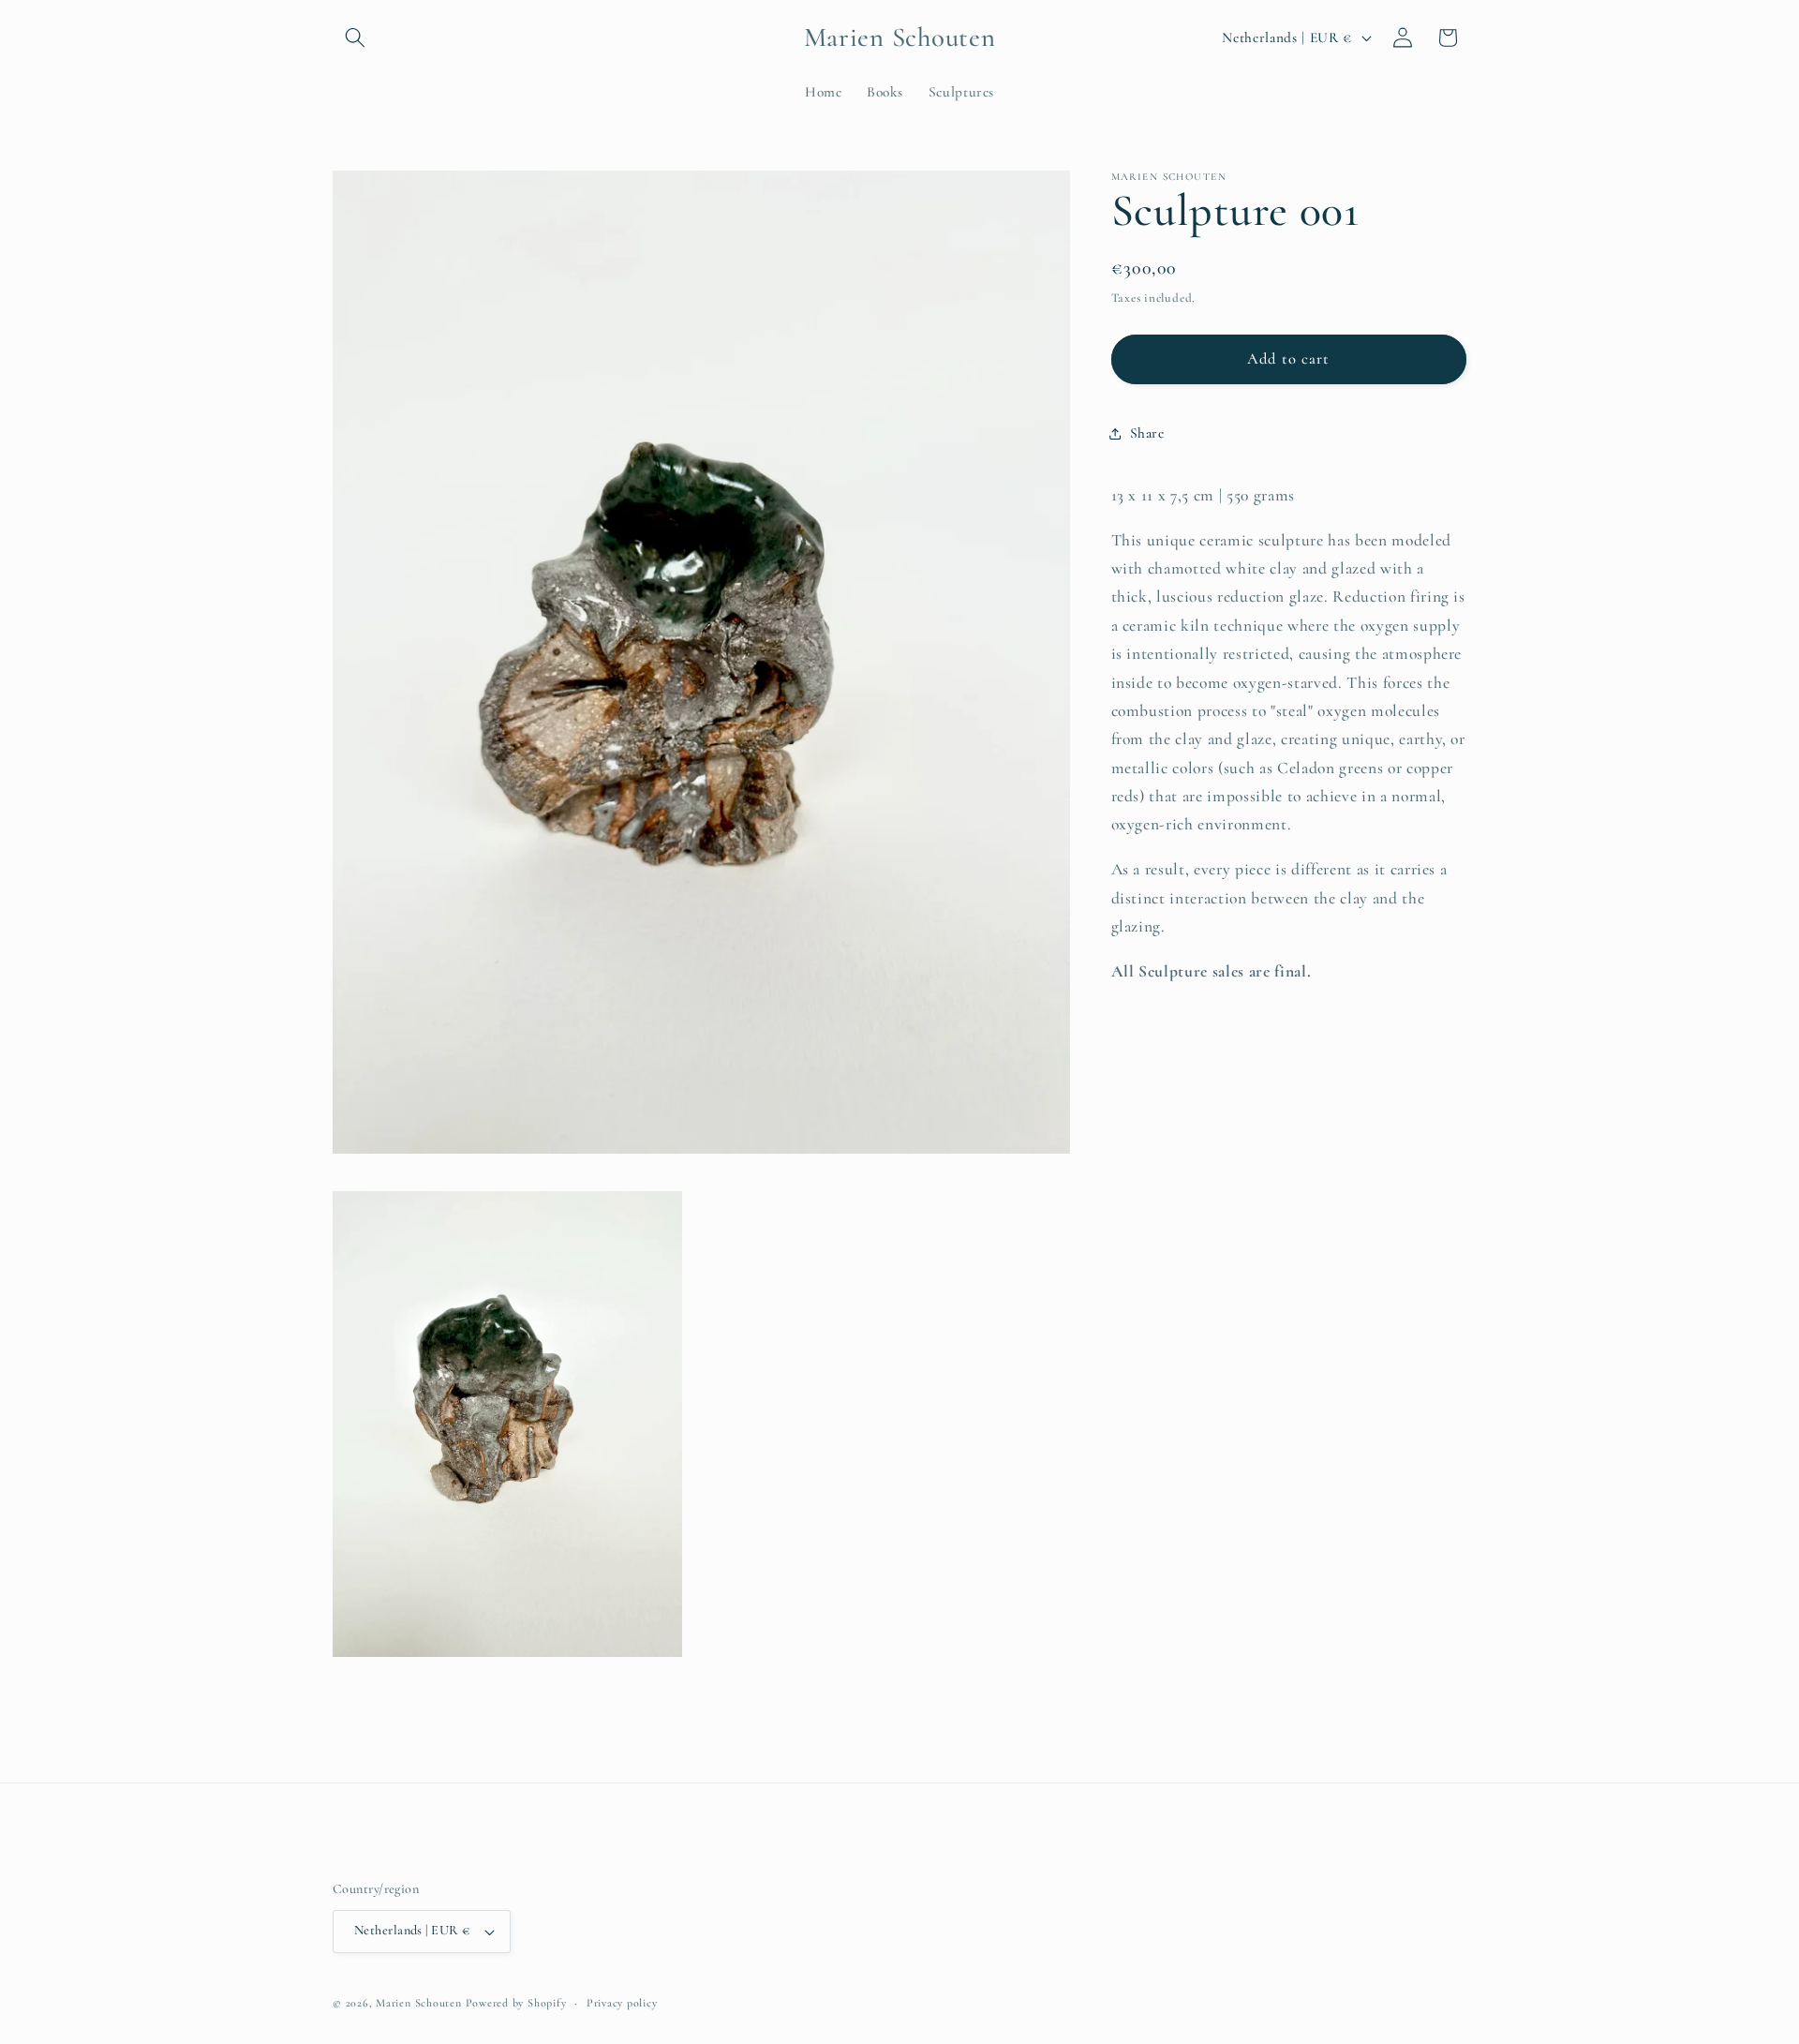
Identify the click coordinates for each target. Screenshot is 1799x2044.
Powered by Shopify (516, 2003)
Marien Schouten (419, 2003)
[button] (355, 37)
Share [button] (1147, 433)
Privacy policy (622, 2003)
